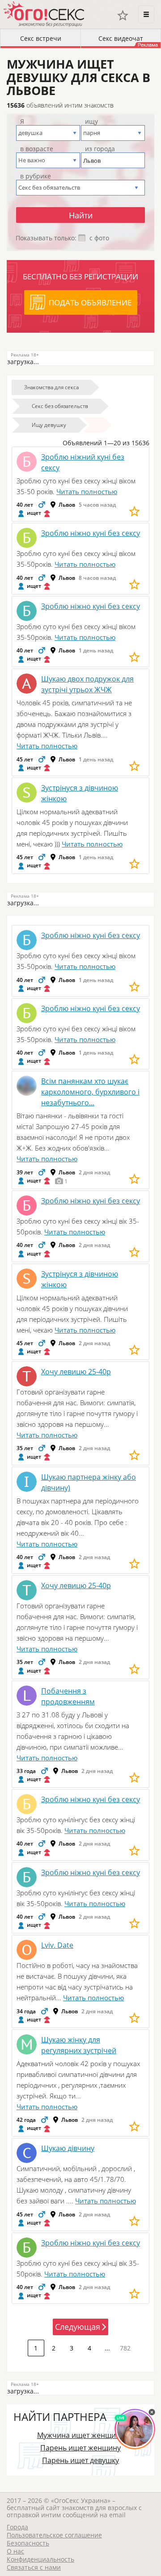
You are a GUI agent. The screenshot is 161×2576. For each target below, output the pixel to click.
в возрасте (37, 149)
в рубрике (36, 176)
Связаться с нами (34, 2567)
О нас (15, 2551)
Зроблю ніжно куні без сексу (91, 533)
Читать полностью (87, 491)
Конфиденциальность (40, 2559)
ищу (91, 122)
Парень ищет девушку (80, 2460)
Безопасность (28, 2543)
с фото (99, 238)
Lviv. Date (57, 1945)
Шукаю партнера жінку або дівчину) (89, 1482)
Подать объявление (90, 302)
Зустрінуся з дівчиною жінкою (80, 793)
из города (100, 149)
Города (17, 2527)
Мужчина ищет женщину (80, 2435)
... (107, 2348)
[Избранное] (123, 15)
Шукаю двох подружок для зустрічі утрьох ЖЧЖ (87, 684)
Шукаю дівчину (68, 2148)
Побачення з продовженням (68, 1696)
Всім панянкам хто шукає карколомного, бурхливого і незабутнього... (90, 1092)
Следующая (78, 2327)
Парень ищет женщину (80, 2448)
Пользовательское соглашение (54, 2535)
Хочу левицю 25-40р (76, 1372)
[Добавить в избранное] (134, 511)
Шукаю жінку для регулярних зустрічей (79, 2045)
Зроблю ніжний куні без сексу (83, 462)
